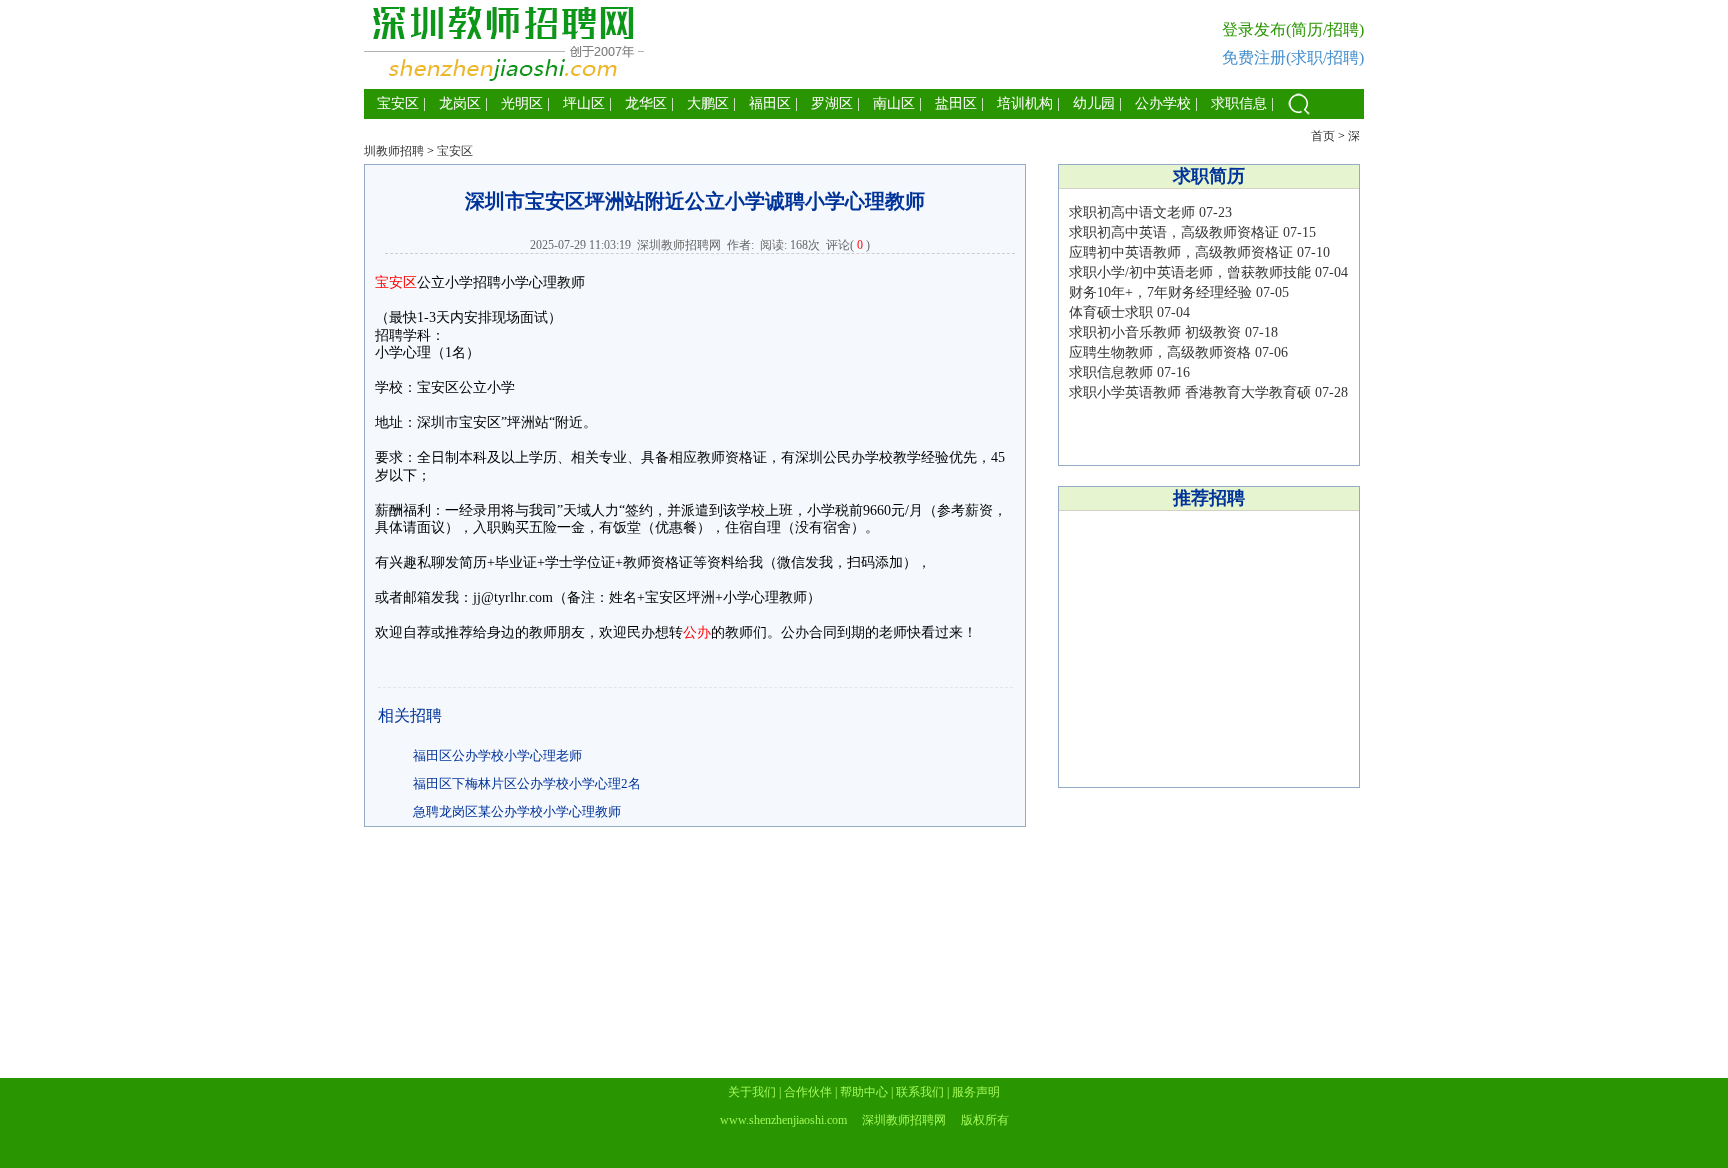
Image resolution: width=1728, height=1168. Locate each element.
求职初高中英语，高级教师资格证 (1174, 232)
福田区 (770, 103)
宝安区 (398, 103)
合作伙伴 (808, 1092)
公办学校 (1163, 103)
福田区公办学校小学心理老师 (497, 755)
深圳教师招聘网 (679, 245)
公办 (697, 632)
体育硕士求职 (1111, 312)
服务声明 (976, 1092)
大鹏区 (708, 103)
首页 (1323, 136)
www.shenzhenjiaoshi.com (783, 1120)
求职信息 (1239, 103)
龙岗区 (460, 103)
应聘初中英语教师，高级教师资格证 (1181, 252)
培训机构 (1025, 103)
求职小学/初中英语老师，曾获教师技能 (1190, 272)
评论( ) (848, 245)
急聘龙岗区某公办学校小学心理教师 (517, 811)
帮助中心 (864, 1092)
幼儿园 (1094, 103)
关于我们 (752, 1092)
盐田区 (956, 103)
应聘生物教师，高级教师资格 (1160, 352)
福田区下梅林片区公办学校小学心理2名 (527, 783)
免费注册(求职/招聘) (1293, 57)
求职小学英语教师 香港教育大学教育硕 (1190, 392)
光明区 (522, 103)
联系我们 (920, 1092)
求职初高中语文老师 (1132, 212)
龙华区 (646, 103)
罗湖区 (832, 103)
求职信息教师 (1111, 372)
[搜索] (1299, 114)
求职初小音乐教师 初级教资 (1155, 332)
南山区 (894, 103)
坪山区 (584, 103)
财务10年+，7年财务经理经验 (1160, 292)
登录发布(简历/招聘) (1293, 29)
